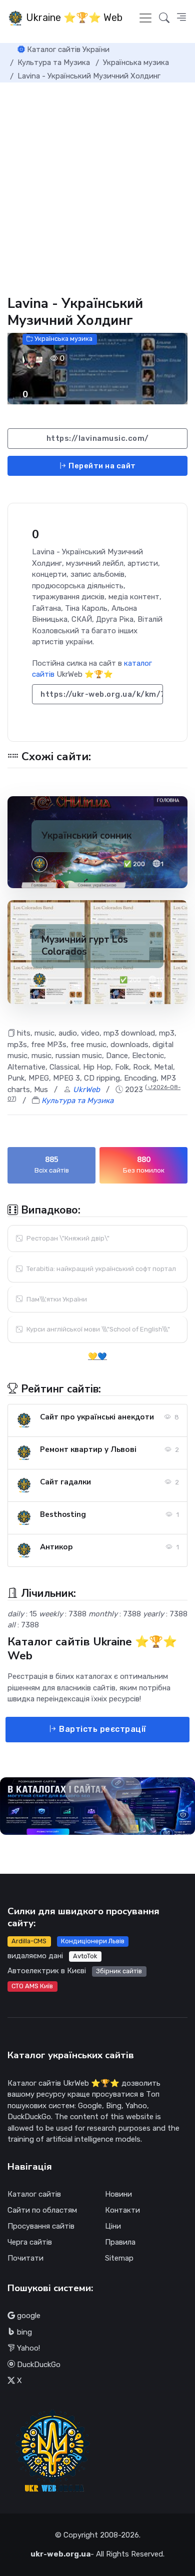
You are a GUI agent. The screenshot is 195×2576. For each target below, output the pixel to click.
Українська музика (63, 339)
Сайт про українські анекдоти (97, 1417)
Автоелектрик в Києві (47, 1971)
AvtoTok (85, 1956)
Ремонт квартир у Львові (88, 1449)
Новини (118, 2194)
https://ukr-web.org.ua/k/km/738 (102, 694)
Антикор (56, 1547)
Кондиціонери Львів (93, 1941)
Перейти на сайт (101, 466)
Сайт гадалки (65, 1482)
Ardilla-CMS (29, 1941)
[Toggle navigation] (145, 18)
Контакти (122, 2210)
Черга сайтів (30, 2242)
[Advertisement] (97, 185)
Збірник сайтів (119, 1971)
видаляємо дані (35, 1956)
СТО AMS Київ (32, 1986)
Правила (120, 2242)
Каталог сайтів (34, 2194)
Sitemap (119, 2258)
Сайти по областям (42, 2210)
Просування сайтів (41, 2226)
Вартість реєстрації (102, 1729)
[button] (181, 18)
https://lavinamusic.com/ (98, 438)
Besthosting (63, 1514)
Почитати (25, 2258)
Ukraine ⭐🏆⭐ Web (73, 17)
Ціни (113, 2226)
